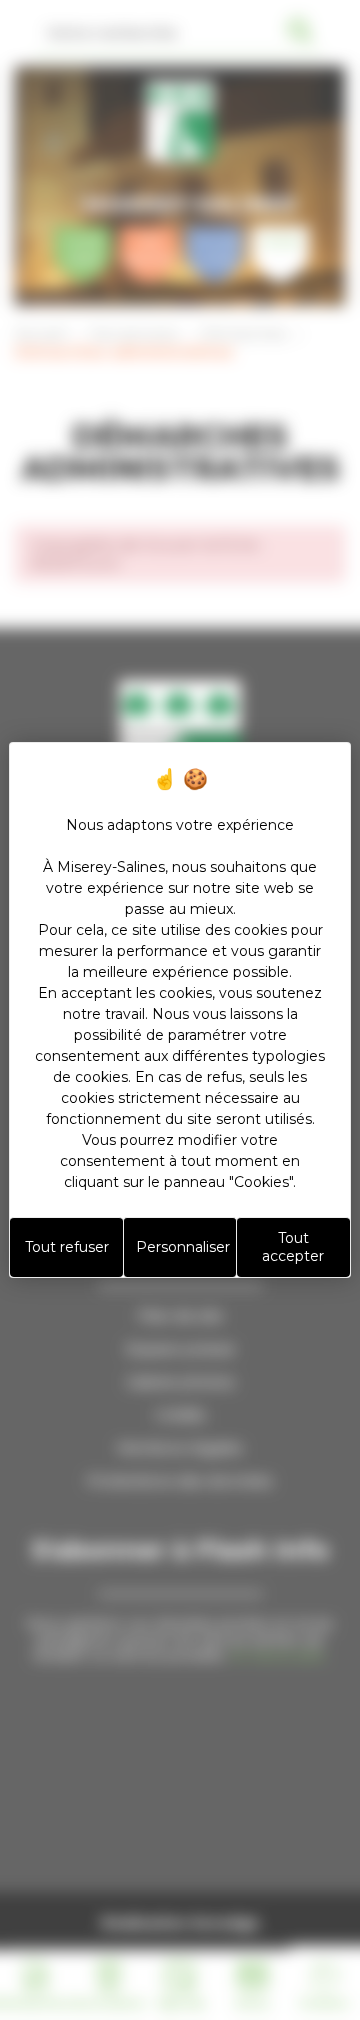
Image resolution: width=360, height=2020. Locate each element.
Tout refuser (67, 1247)
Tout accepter (293, 1247)
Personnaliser (183, 1247)
